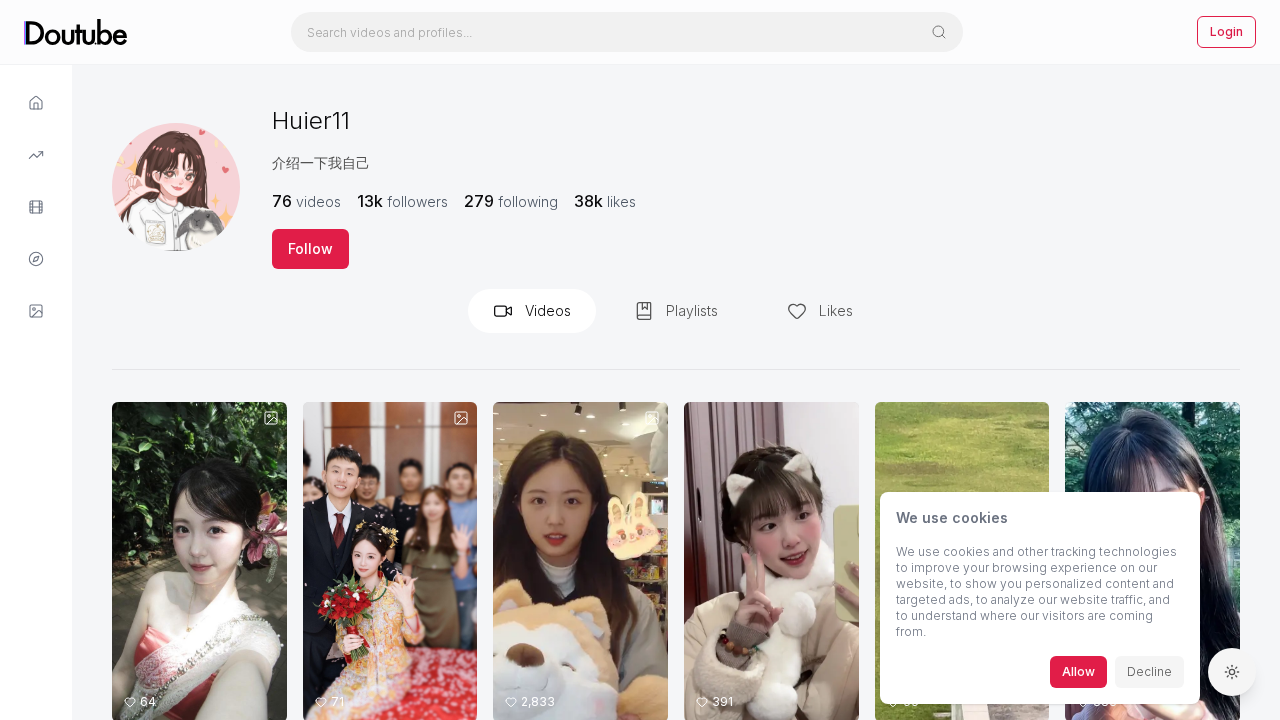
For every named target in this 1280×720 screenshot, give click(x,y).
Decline (1149, 671)
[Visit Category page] (36, 259)
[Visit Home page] (36, 103)
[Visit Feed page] (36, 207)
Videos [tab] (548, 310)
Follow (310, 248)
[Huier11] (176, 187)
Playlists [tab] (692, 310)
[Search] (939, 32)
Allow (1078, 671)
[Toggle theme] (1232, 672)
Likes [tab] (836, 310)
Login (1226, 31)
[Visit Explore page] (36, 155)
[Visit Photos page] (36, 311)
